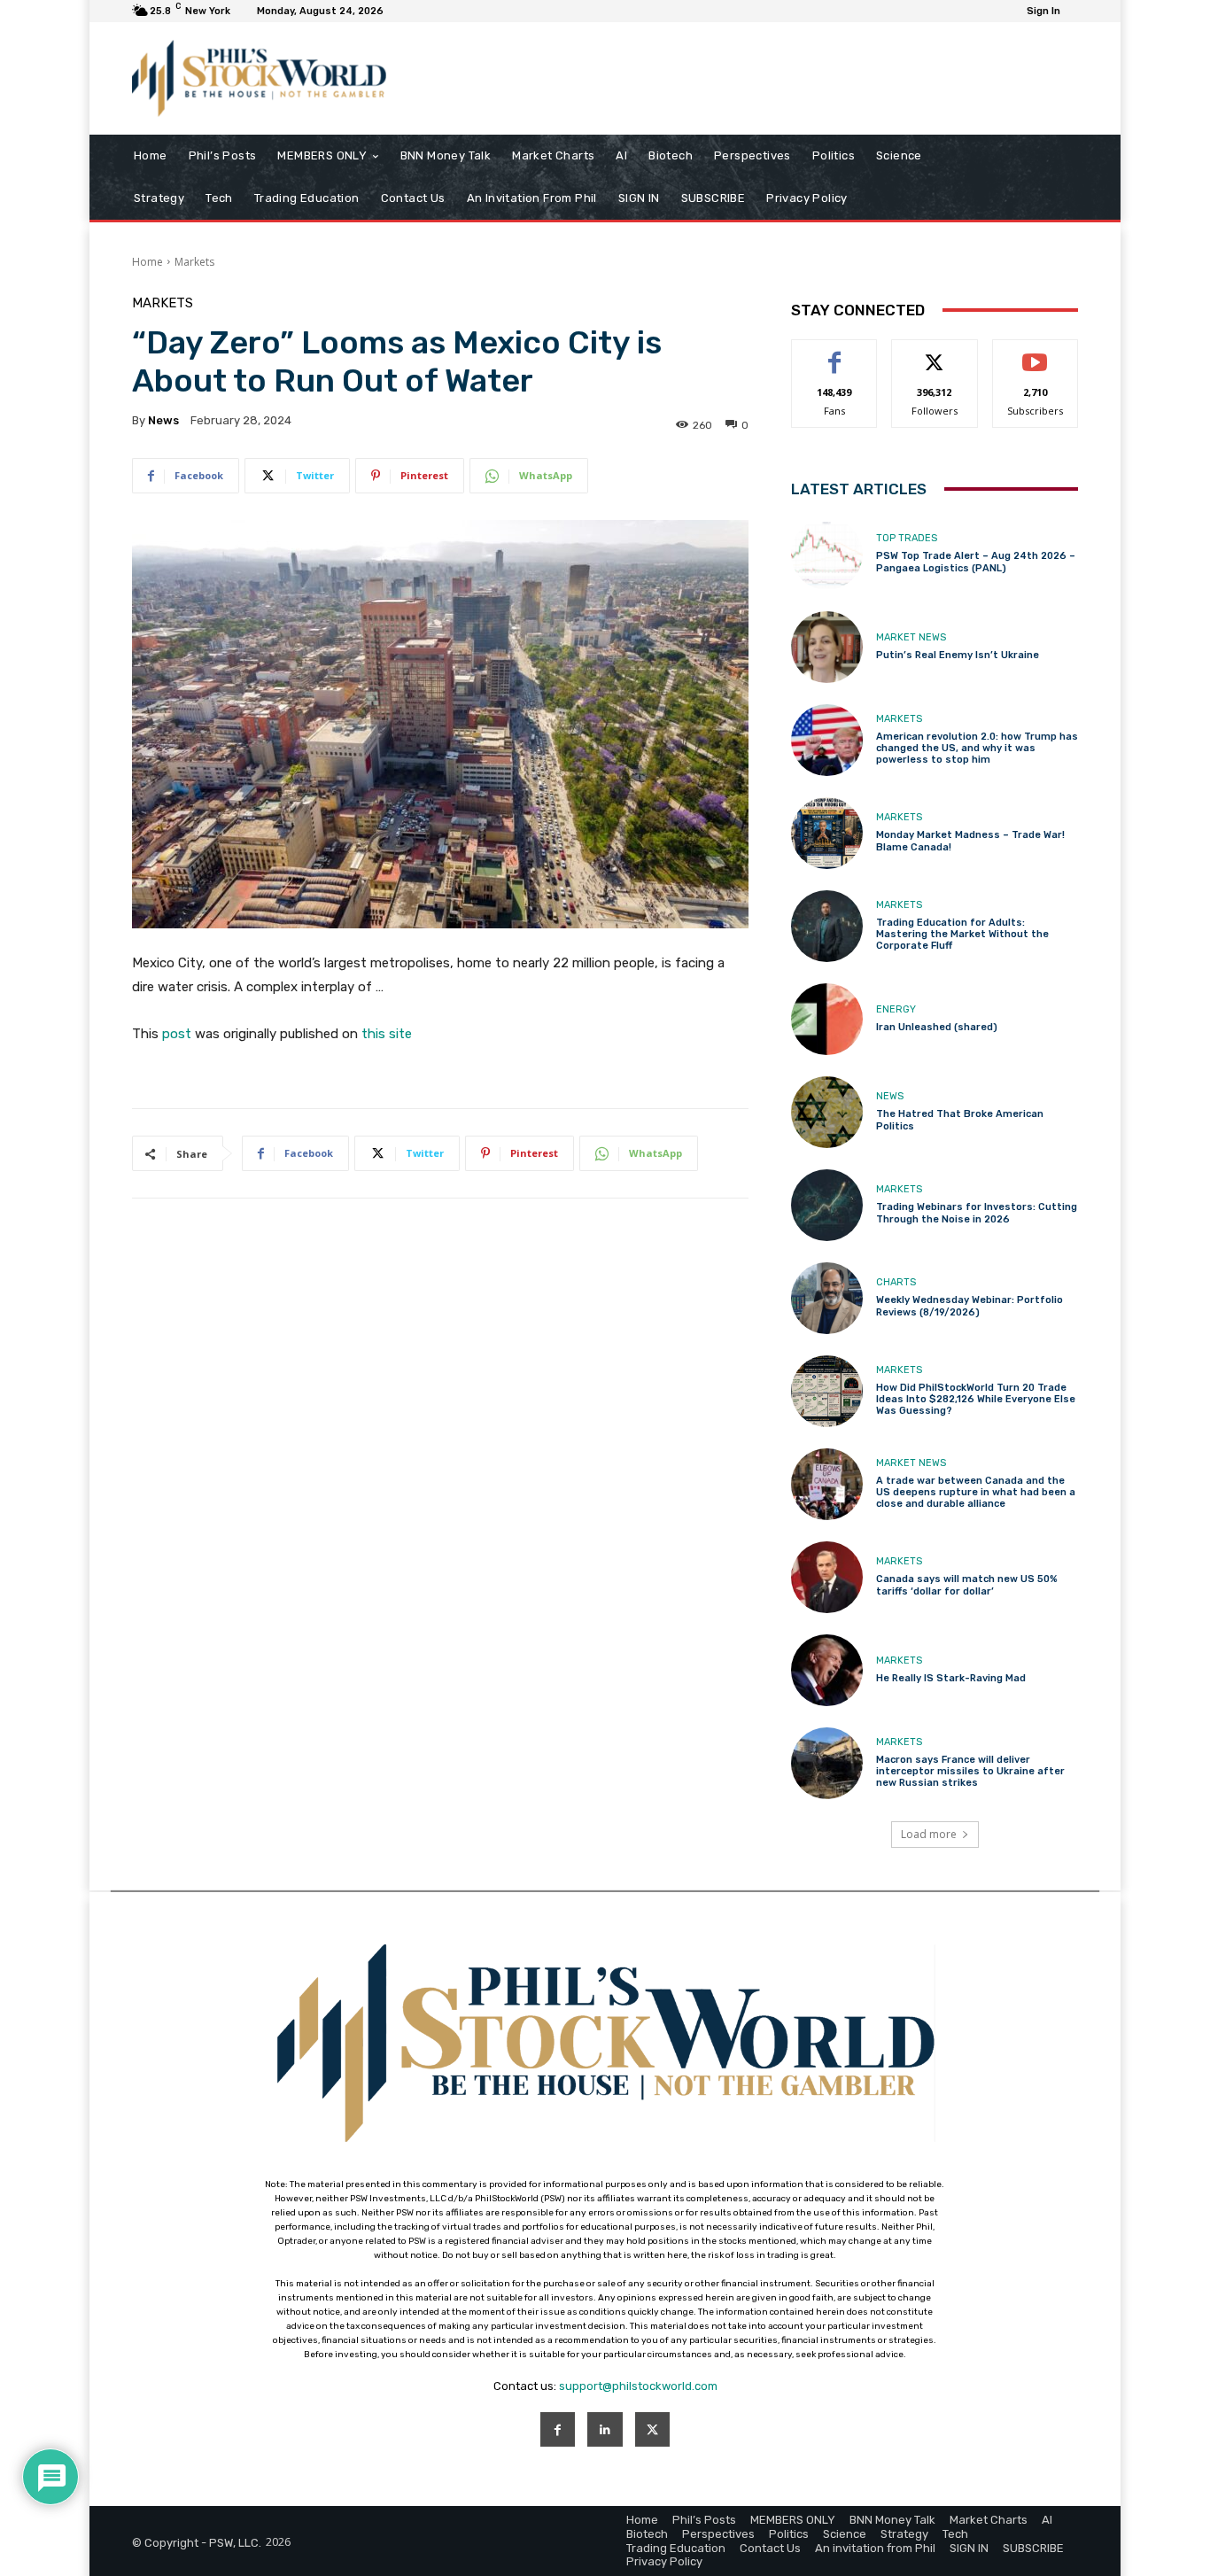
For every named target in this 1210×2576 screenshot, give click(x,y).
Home (147, 262)
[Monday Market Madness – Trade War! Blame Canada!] (827, 833)
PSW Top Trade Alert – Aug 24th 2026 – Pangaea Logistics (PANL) (976, 562)
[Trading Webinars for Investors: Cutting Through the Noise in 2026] (827, 1205)
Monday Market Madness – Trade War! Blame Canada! (970, 841)
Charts (896, 1282)
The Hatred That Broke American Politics (960, 1120)
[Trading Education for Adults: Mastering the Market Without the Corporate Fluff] (827, 926)
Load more (929, 1834)
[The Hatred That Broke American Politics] (827, 1112)
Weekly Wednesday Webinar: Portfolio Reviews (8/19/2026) (970, 1306)
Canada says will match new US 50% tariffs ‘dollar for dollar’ (967, 1585)
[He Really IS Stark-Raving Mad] (827, 1670)
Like (835, 353)
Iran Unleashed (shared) (937, 1027)
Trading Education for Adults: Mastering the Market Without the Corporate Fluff (962, 934)
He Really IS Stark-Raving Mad (951, 1678)
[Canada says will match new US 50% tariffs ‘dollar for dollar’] (827, 1577)
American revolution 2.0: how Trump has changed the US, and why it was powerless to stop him (977, 748)
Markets (194, 262)
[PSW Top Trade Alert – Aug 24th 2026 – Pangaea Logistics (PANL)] (827, 554)
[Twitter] (652, 2429)
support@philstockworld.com (638, 2386)
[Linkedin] (605, 2429)
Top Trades (907, 538)
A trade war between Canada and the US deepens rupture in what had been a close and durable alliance (976, 1492)
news (163, 420)
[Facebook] (558, 2429)
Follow (935, 353)
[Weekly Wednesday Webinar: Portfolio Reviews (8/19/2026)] (827, 1298)
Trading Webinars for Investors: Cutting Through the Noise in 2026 (977, 1213)
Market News (911, 637)
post (177, 1034)
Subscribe (1035, 353)
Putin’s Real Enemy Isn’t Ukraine (958, 655)
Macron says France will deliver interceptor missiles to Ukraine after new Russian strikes (970, 1771)
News (890, 1096)
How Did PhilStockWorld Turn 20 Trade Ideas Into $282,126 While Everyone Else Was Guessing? (976, 1399)
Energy (896, 1009)
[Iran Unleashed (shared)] (827, 1019)
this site (387, 1034)
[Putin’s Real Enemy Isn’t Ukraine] (827, 647)
